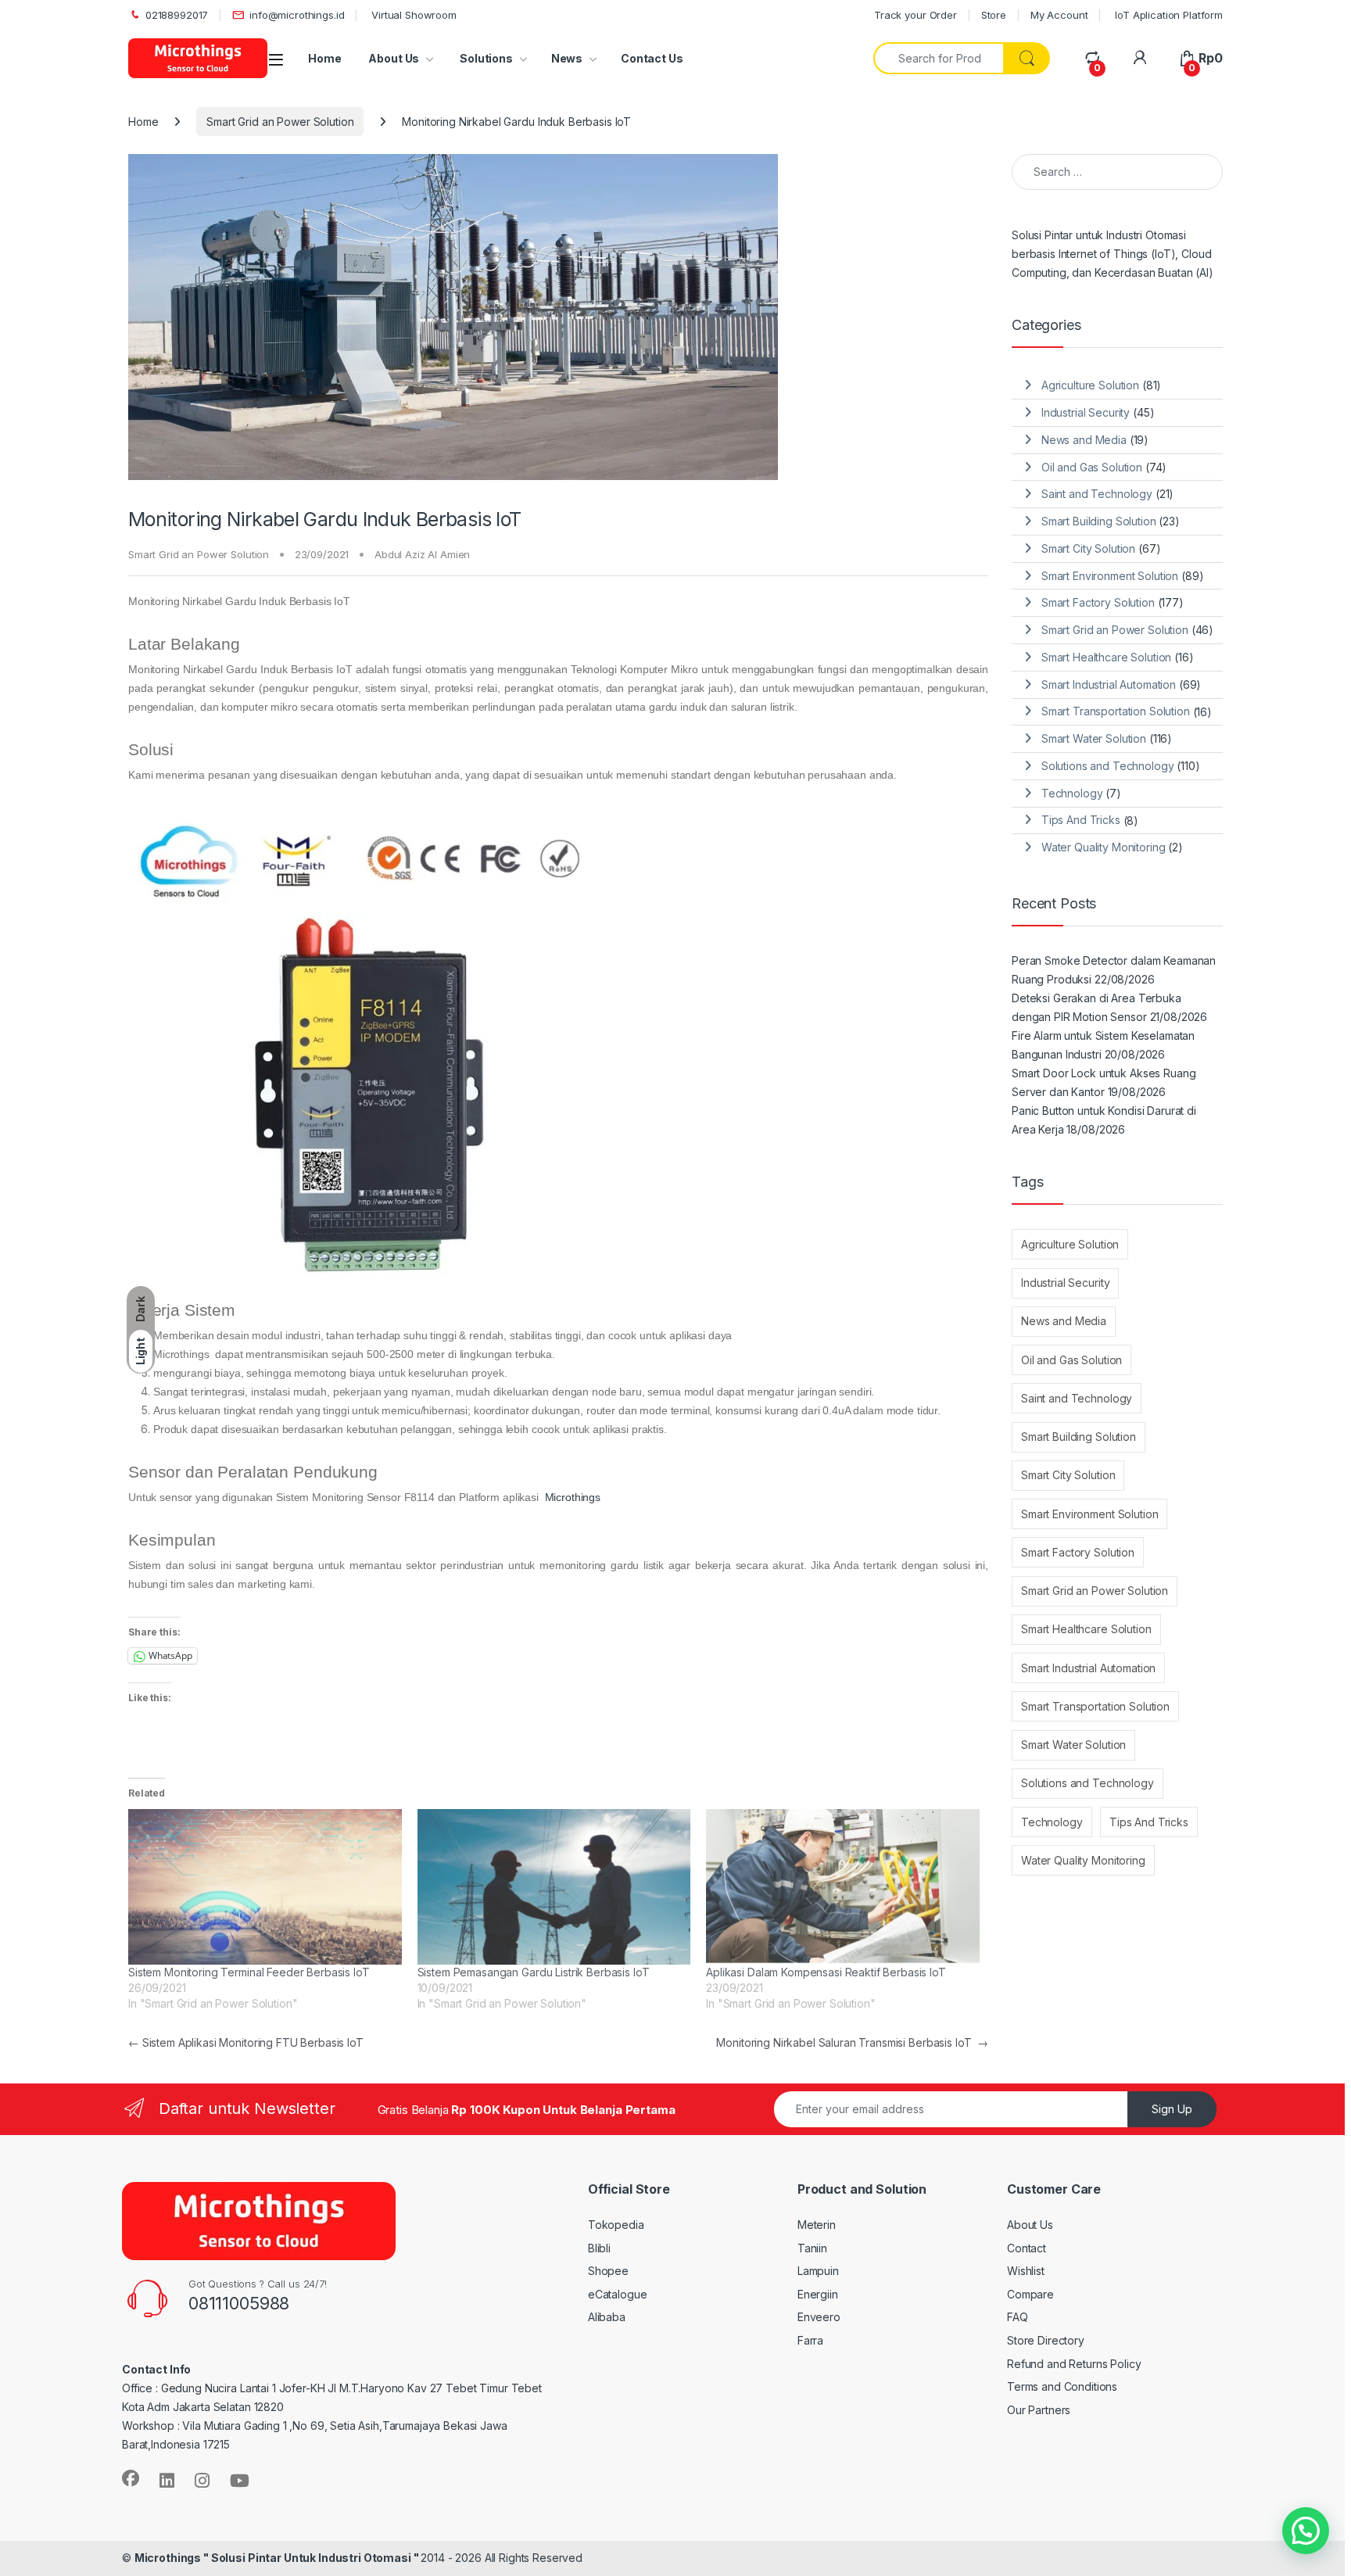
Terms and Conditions (1062, 2386)
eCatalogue (618, 2294)
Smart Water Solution (1094, 738)
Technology (1072, 793)
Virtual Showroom (412, 15)
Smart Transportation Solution (1116, 711)
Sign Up (1172, 2109)
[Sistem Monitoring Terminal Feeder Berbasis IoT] (265, 1887)
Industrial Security (1086, 412)
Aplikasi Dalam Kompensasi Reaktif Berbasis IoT (826, 1972)
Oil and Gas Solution (1092, 467)
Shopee (608, 2271)
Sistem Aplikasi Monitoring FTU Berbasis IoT (246, 2042)
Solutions (485, 58)
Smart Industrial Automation (1109, 684)
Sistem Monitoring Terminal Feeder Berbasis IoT (249, 1972)
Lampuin (818, 2271)
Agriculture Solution (1090, 385)
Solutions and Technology (1108, 766)
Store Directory (1046, 2340)
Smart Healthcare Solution (1107, 657)
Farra (810, 2340)
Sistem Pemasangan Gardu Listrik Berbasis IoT (534, 1972)
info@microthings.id (297, 15)
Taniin (812, 2248)
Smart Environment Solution (1110, 576)
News (567, 58)
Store (994, 15)
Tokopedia (616, 2225)
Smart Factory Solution (1098, 602)
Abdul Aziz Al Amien (422, 554)
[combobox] (939, 58)
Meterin (817, 2225)
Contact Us (652, 58)
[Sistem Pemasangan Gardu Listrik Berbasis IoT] (554, 1887)
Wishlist (1026, 2271)
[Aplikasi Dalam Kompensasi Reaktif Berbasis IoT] (843, 1887)
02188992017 (177, 15)
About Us (394, 58)
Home (324, 58)
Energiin (818, 2294)
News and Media (1084, 440)
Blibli (599, 2248)
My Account (1059, 15)
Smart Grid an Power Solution (280, 122)
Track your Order (916, 15)
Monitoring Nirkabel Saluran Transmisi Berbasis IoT (852, 2042)
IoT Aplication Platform (1167, 15)
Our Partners (1039, 2410)
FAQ (1018, 2317)
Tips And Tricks (1081, 820)
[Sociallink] (131, 2478)
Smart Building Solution (1099, 521)
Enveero (819, 2317)
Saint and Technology (1097, 494)
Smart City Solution (1088, 548)
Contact (1027, 2248)
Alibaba (607, 2317)
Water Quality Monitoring (1104, 847)
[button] (1306, 2531)
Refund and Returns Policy (1074, 2364)
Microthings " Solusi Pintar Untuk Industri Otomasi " (278, 2558)
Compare (1030, 2294)
